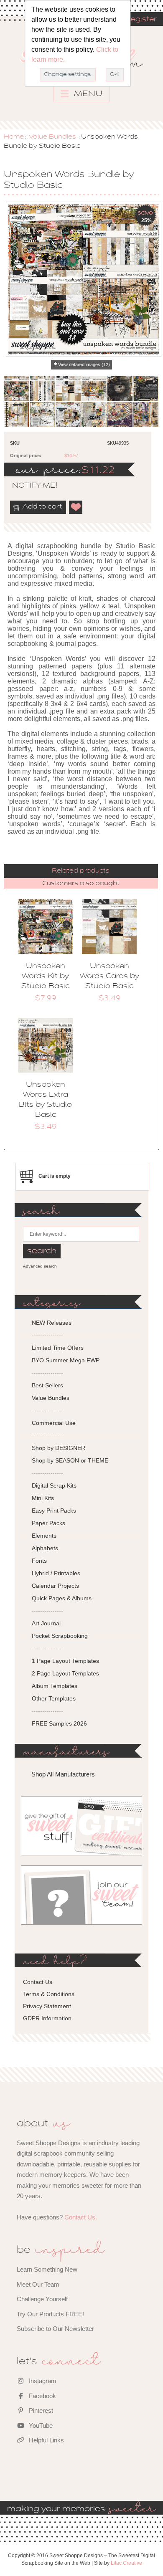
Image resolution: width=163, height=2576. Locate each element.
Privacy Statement (47, 2006)
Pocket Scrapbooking (60, 1636)
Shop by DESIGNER (59, 1448)
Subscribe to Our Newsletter (55, 2329)
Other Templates (54, 1698)
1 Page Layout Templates (65, 1661)
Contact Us (38, 1982)
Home (14, 137)
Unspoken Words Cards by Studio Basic (110, 977)
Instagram (42, 2381)
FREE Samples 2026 (59, 1723)
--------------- (47, 1335)
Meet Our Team (38, 2284)
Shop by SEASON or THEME (70, 1460)
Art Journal (46, 1623)
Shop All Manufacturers (63, 1774)
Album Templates (55, 1686)
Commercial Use (54, 1423)
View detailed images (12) (84, 364)
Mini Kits (43, 1498)
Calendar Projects (55, 1586)
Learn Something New (47, 2269)
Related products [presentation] (81, 871)
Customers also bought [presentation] (81, 883)
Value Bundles (52, 137)
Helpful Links (46, 2440)
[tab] (81, 871)
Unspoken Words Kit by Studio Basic (45, 977)
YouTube (40, 2425)
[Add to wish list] (76, 507)
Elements (44, 1536)
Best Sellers (47, 1385)
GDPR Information (47, 2018)
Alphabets (45, 1548)
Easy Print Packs (54, 1511)
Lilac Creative (126, 2563)
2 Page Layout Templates (65, 1673)
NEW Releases (52, 1323)
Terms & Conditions (49, 1994)
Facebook (42, 2396)
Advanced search (40, 1266)
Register (141, 20)
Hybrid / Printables (56, 1573)
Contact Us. (81, 2217)
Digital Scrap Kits (54, 1485)
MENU (87, 94)
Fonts (39, 1561)
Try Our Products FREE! (50, 2314)
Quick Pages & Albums (62, 1598)
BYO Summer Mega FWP (66, 1360)
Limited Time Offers (58, 1348)
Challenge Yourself (42, 2299)
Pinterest (40, 2410)
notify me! (28, 486)
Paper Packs (48, 1523)
